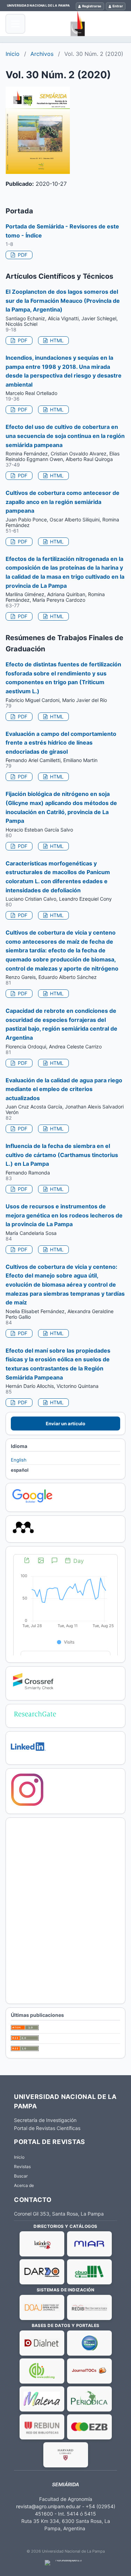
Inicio (13, 54)
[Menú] (15, 24)
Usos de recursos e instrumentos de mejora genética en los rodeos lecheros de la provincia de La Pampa (64, 1215)
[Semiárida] (78, 24)
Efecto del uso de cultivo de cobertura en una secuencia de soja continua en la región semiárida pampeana (65, 436)
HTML (56, 340)
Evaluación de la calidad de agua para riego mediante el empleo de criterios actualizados (64, 1089)
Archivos (42, 54)
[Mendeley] (23, 1534)
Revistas (22, 2167)
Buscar (21, 2176)
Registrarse (92, 6)
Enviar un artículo (65, 1424)
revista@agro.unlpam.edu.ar (48, 2506)
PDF (22, 255)
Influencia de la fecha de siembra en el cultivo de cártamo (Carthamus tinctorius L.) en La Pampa (62, 1155)
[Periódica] (89, 2399)
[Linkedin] (28, 1756)
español (20, 1470)
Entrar (118, 6)
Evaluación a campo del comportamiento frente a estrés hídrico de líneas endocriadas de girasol (61, 743)
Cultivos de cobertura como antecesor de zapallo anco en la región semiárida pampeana (63, 502)
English (19, 1460)
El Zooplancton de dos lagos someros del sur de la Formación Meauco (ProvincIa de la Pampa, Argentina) (63, 301)
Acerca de (24, 2185)
